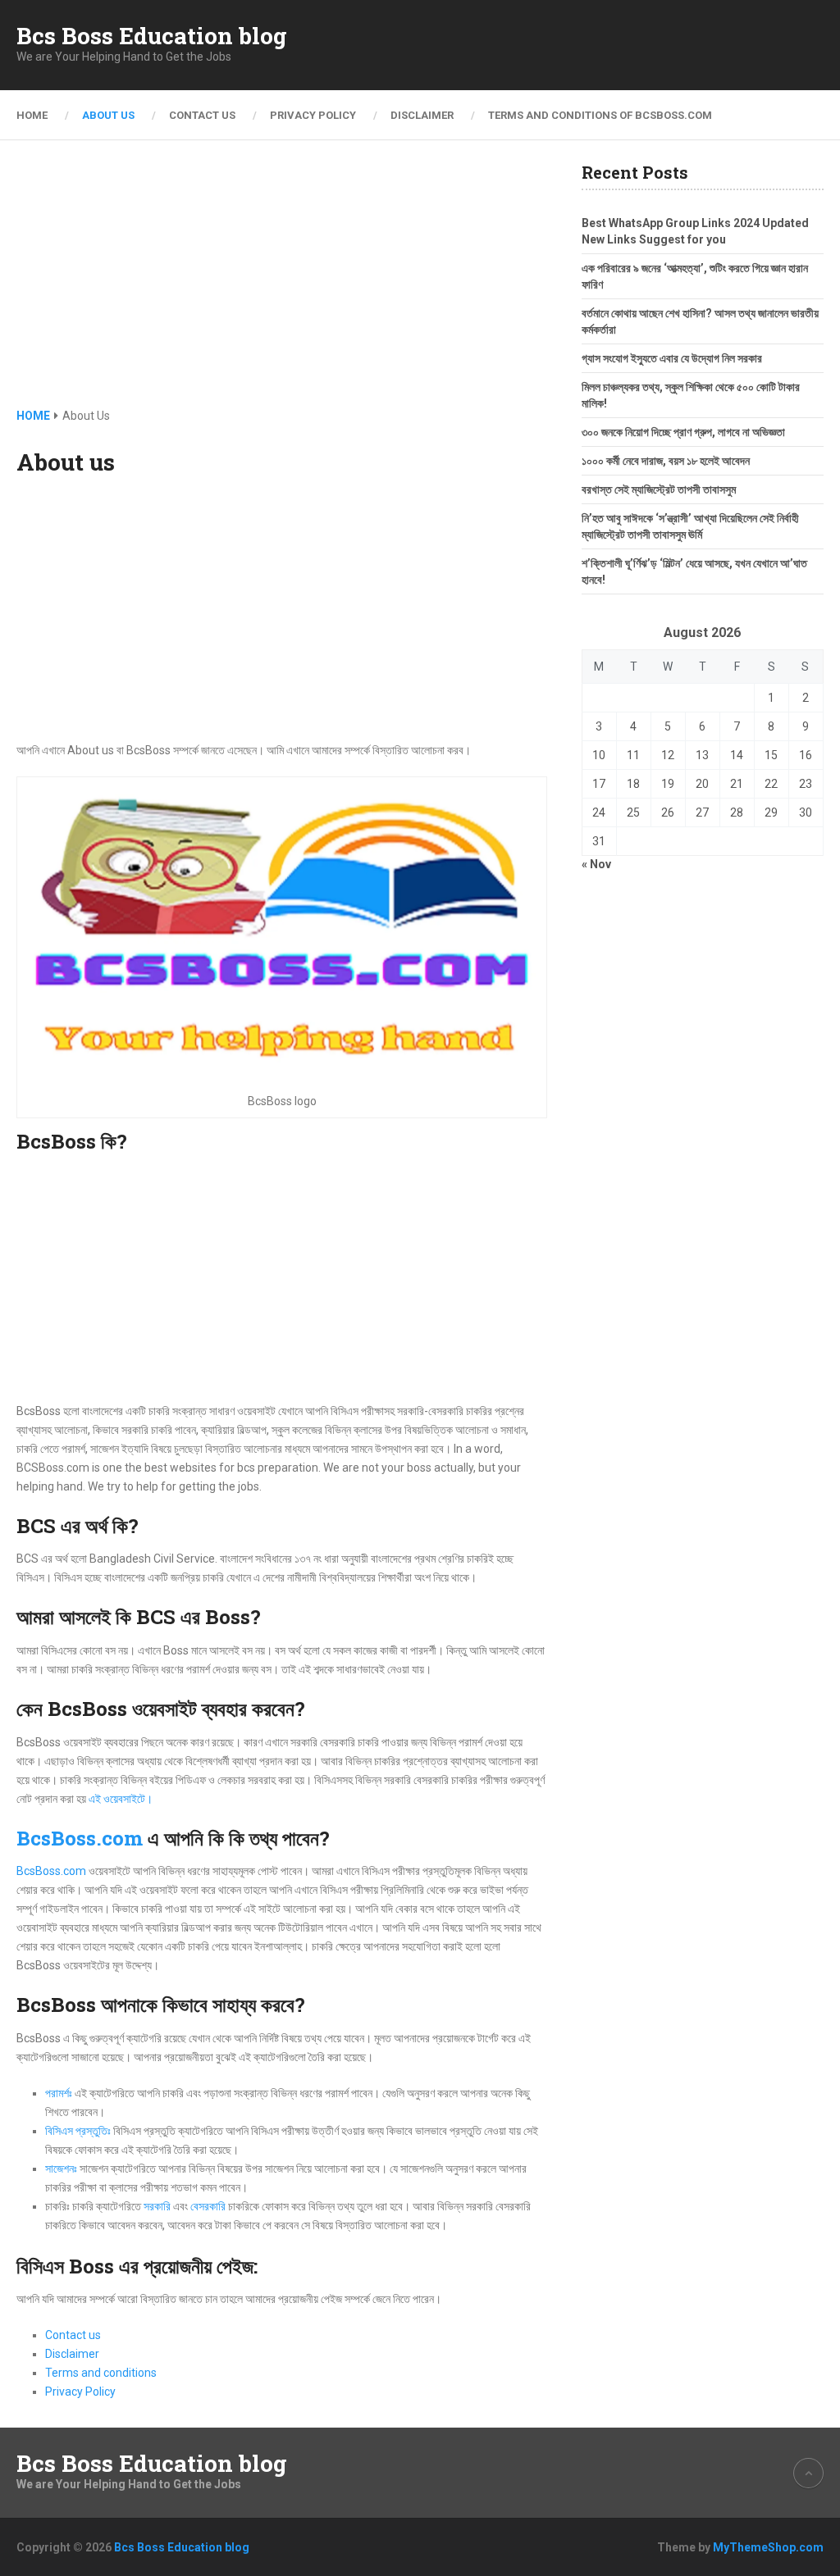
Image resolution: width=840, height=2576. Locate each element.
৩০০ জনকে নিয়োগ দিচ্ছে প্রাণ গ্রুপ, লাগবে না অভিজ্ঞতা (683, 432)
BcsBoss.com (80, 1838)
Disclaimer (422, 115)
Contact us (202, 115)
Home (32, 115)
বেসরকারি (208, 2206)
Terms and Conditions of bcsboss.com (600, 115)
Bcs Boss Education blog (152, 36)
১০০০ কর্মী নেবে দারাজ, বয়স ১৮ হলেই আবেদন (666, 461)
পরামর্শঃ (59, 2093)
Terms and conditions (101, 2373)
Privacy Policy (313, 115)
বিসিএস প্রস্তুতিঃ (78, 2131)
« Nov (596, 864)
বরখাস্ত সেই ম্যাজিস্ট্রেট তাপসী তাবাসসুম (659, 489)
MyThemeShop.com (768, 2547)
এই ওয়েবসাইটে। (121, 1799)
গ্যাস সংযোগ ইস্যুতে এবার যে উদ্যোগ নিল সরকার (672, 358)
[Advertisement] (282, 285)
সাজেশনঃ (62, 2169)
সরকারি (157, 2206)
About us (108, 115)
